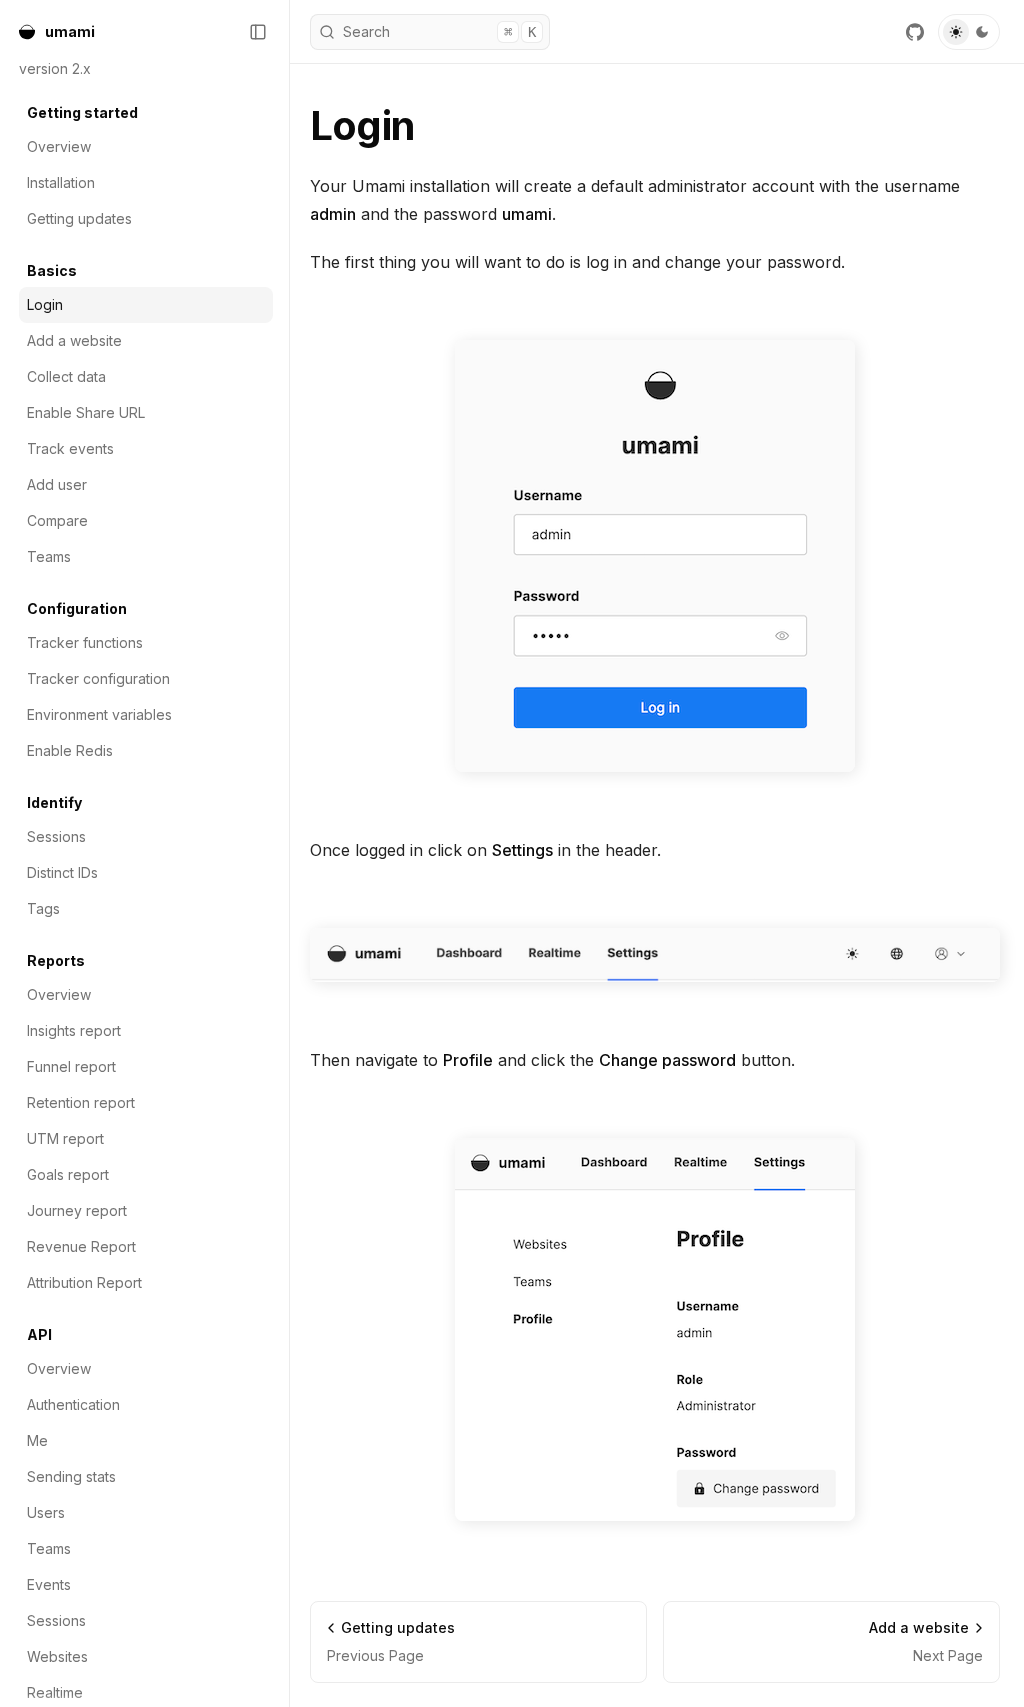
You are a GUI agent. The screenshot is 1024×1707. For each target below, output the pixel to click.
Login (45, 304)
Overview (59, 146)
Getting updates (79, 218)
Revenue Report (81, 1246)
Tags (43, 908)
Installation (61, 182)
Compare (57, 520)
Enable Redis (70, 750)
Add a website (74, 340)
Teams (49, 556)
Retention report (81, 1102)
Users (46, 1512)
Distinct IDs (62, 872)
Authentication (73, 1404)
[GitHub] (915, 32)
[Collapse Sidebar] (258, 32)
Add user (57, 484)
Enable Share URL (86, 412)
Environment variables (99, 714)
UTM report (65, 1138)
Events (49, 1584)
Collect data (66, 376)
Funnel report (71, 1066)
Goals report (68, 1174)
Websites (57, 1656)
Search (439, 31)
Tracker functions (85, 642)
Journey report (77, 1210)
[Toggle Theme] (969, 32)
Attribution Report (84, 1282)
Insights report (74, 1030)
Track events (70, 448)
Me (37, 1440)
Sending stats (71, 1476)
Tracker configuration (98, 678)
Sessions (56, 836)
